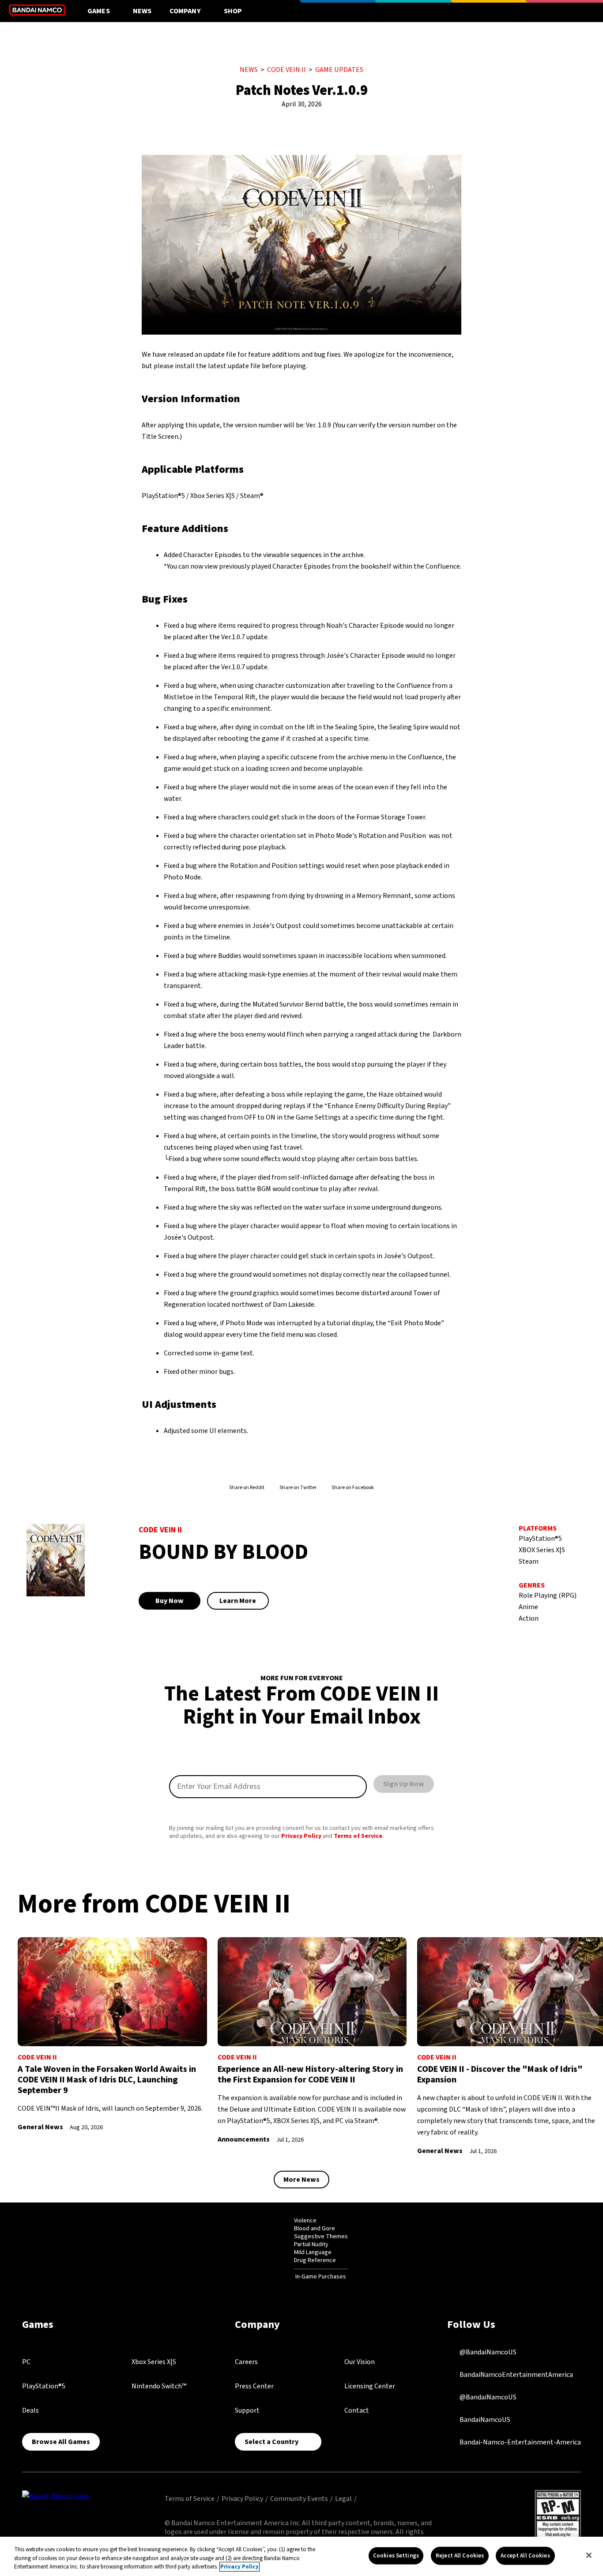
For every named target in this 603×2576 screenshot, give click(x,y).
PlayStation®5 (44, 2386)
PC (26, 2362)
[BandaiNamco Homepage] (56, 2496)
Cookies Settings (396, 2555)
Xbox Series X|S (154, 2362)
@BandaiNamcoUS (487, 2352)
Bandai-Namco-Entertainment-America (520, 2442)
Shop (233, 11)
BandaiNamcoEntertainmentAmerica (516, 2375)
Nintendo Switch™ (159, 2386)
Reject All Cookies (460, 2555)
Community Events (299, 2499)
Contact (357, 2410)
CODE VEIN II (286, 70)
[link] (112, 2035)
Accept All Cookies (525, 2555)
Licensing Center (370, 2386)
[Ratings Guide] (272, 2249)
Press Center (254, 2386)
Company (185, 11)
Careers (246, 2362)
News (142, 11)
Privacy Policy (301, 1836)
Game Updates (339, 70)
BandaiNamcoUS (484, 2420)
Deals (30, 2410)
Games (99, 11)
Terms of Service (358, 1836)
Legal (343, 2499)
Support (247, 2410)
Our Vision (360, 2362)
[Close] (589, 2555)
